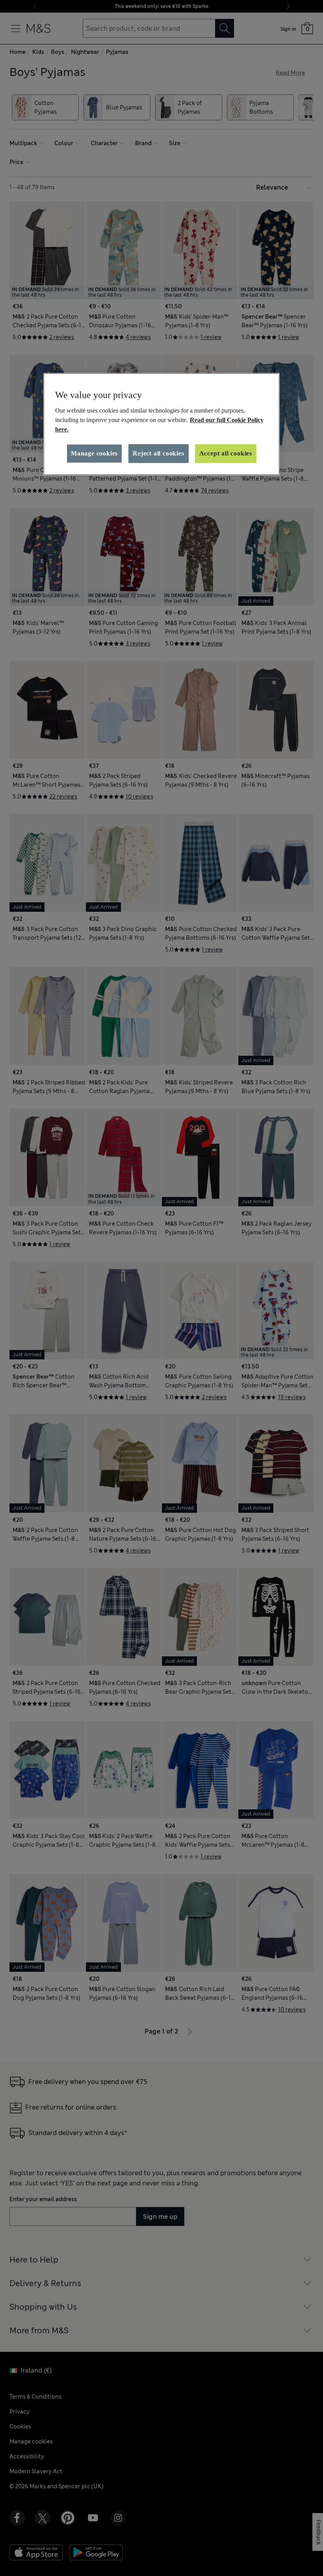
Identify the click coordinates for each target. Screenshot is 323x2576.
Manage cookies (94, 453)
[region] (161, 424)
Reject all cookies (158, 453)
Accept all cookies (226, 453)
